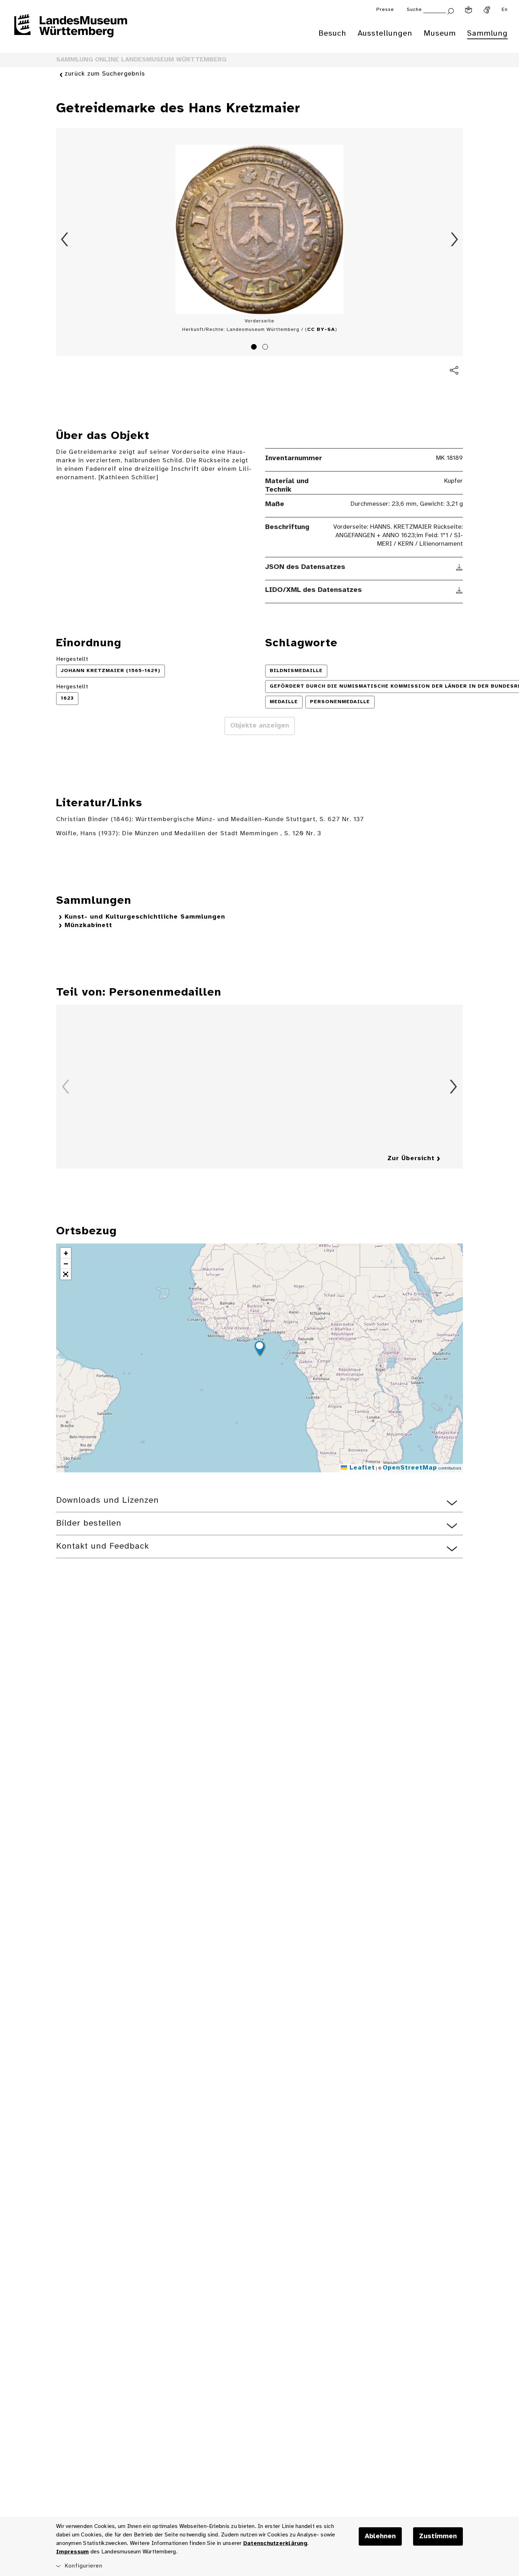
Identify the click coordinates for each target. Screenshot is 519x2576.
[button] (259, 1349)
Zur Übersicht (411, 1159)
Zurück (65, 239)
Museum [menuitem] (440, 34)
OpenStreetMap (410, 1468)
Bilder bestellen (89, 1523)
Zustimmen (438, 2536)
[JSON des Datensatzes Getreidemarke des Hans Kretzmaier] (460, 567)
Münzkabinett (88, 925)
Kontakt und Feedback (103, 1546)
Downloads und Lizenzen (108, 1500)
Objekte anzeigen (260, 726)
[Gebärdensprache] (487, 10)
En (505, 10)
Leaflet (361, 1468)
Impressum (72, 2552)
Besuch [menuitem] (332, 34)
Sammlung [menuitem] (487, 34)
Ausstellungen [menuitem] (385, 34)
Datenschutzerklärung (275, 2543)
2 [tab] (266, 348)
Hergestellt (72, 659)
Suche (414, 10)
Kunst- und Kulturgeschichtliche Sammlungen (145, 917)
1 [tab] (255, 348)
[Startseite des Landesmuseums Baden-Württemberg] (71, 30)
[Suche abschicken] (451, 10)
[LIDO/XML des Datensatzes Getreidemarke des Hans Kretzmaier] (460, 590)
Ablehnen (380, 2536)
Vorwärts (454, 239)
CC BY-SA (321, 330)
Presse (385, 10)
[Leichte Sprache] (469, 10)
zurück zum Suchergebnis (105, 74)
